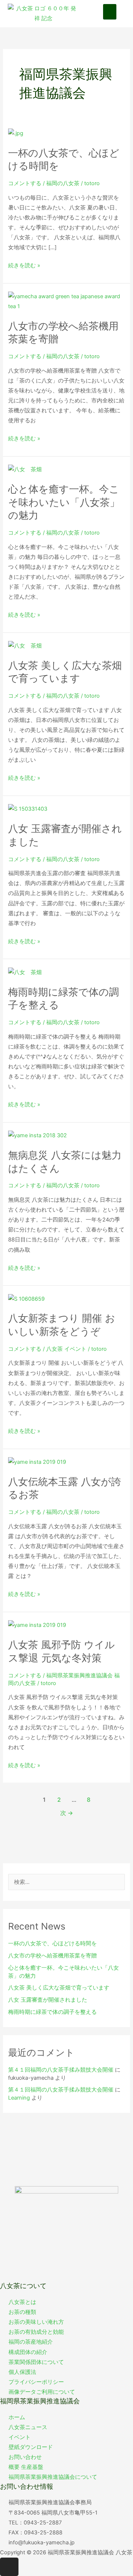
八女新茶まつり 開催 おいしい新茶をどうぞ (62, 1325)
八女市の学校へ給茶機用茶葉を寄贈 (52, 1956)
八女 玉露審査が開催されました (48, 2000)
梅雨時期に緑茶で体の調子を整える (52, 2012)
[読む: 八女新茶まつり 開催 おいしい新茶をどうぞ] (26, 1298)
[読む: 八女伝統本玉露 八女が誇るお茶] (37, 1462)
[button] (110, 12)
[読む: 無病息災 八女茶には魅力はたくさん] (37, 1135)
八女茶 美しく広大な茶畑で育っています (65, 672)
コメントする (25, 183)
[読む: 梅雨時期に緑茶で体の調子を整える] (25, 972)
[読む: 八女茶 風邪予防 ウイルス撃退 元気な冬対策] (37, 1625)
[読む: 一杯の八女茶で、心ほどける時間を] (16, 133)
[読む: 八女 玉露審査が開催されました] (28, 809)
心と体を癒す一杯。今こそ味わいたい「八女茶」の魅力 (64, 502)
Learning (19, 2098)
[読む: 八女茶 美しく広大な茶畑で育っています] (25, 645)
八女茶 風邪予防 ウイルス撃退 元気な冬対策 (62, 1651)
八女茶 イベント (66, 1349)
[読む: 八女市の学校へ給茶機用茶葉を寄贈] (66, 301)
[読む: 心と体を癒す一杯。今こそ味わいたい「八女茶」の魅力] (25, 469)
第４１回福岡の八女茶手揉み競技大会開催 (61, 2070)
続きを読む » (24, 266)
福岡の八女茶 (63, 183)
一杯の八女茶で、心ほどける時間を (52, 1944)
